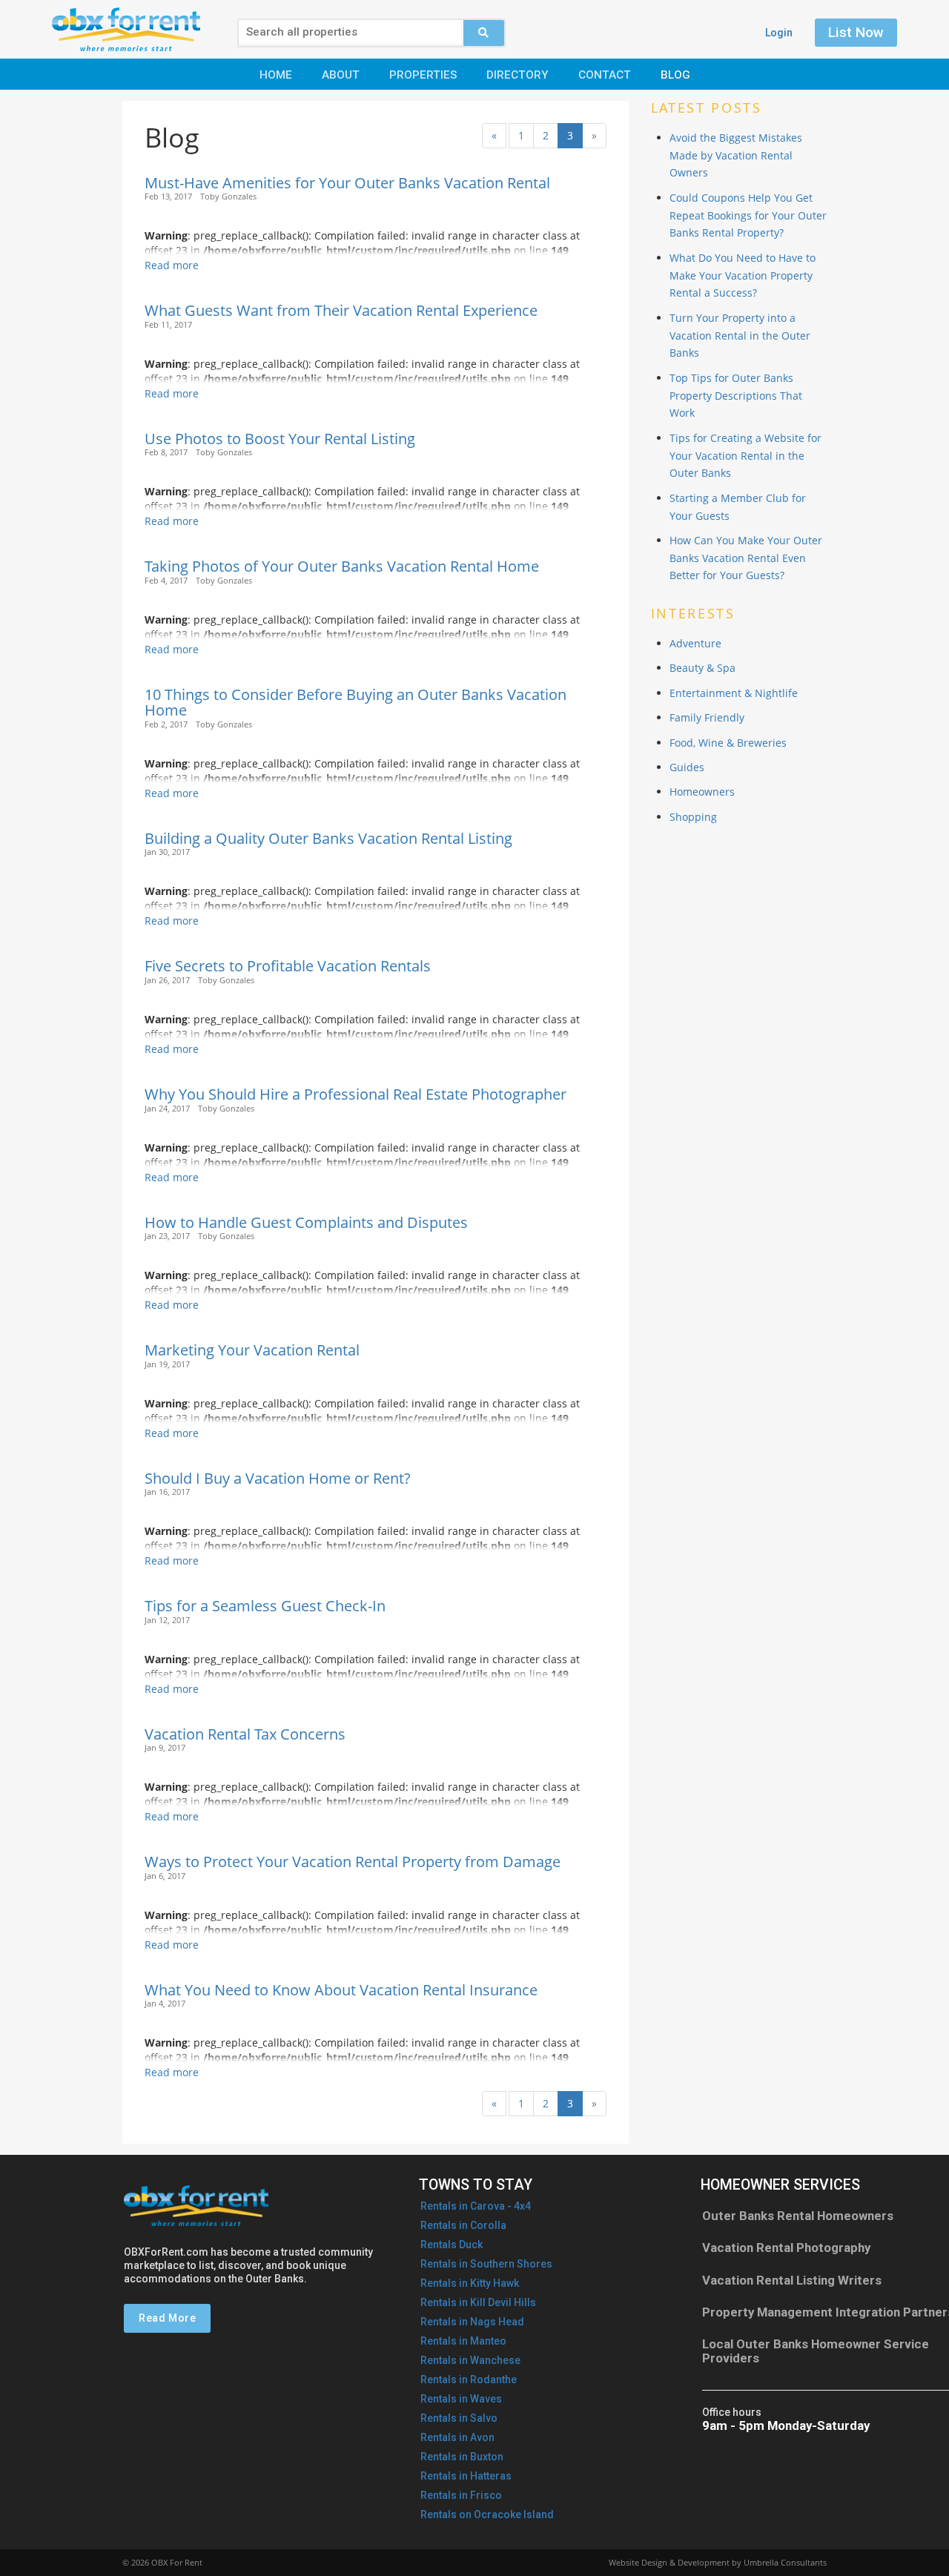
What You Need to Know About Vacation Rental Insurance (341, 1990)
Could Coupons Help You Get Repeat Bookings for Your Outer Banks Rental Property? (748, 215)
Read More (167, 2318)
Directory (518, 75)
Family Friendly (707, 717)
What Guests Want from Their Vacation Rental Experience (341, 310)
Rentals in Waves (461, 2399)
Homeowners (702, 792)
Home (276, 75)
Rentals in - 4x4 (476, 2206)
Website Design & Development (669, 2562)
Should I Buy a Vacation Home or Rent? (278, 1478)
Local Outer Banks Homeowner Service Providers (816, 2351)
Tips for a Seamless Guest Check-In (265, 1606)
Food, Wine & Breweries (728, 743)
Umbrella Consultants (785, 2562)
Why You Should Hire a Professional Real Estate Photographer (356, 1094)
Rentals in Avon (457, 2437)
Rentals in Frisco (461, 2495)
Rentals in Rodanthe (469, 2380)
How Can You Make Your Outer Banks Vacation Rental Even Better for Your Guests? (746, 558)
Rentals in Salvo (459, 2418)
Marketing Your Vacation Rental (252, 1350)
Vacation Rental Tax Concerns (245, 1734)
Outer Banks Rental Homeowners (798, 2216)
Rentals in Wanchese (470, 2360)
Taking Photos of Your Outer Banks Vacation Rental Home (342, 566)
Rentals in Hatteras (466, 2476)
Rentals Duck (452, 2245)
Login (779, 33)
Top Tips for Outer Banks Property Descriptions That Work (736, 396)
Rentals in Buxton (462, 2457)
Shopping (693, 817)
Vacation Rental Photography (786, 2248)
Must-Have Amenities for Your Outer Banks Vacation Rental (347, 183)
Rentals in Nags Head (472, 2322)
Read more (172, 265)
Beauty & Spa (702, 668)
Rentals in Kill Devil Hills (478, 2302)
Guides (687, 767)
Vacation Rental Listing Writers (792, 2280)
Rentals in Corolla (463, 2225)
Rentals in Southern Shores (486, 2264)
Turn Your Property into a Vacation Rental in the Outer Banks (740, 336)
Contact (605, 75)
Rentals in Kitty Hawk (470, 2283)
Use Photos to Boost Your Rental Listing (280, 439)
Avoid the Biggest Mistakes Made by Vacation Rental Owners (736, 155)
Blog (675, 75)
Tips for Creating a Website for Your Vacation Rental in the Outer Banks (745, 456)
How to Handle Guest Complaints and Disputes (306, 1222)
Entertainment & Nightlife (734, 693)
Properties (423, 75)
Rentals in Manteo (463, 2341)
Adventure (695, 643)
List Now (856, 32)
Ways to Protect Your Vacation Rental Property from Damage (353, 1862)
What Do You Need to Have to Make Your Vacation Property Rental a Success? (743, 275)
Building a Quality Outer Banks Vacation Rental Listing (328, 838)
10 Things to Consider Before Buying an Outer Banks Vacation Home (356, 703)
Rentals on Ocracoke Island (487, 2514)
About (341, 75)
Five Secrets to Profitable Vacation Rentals (288, 966)
